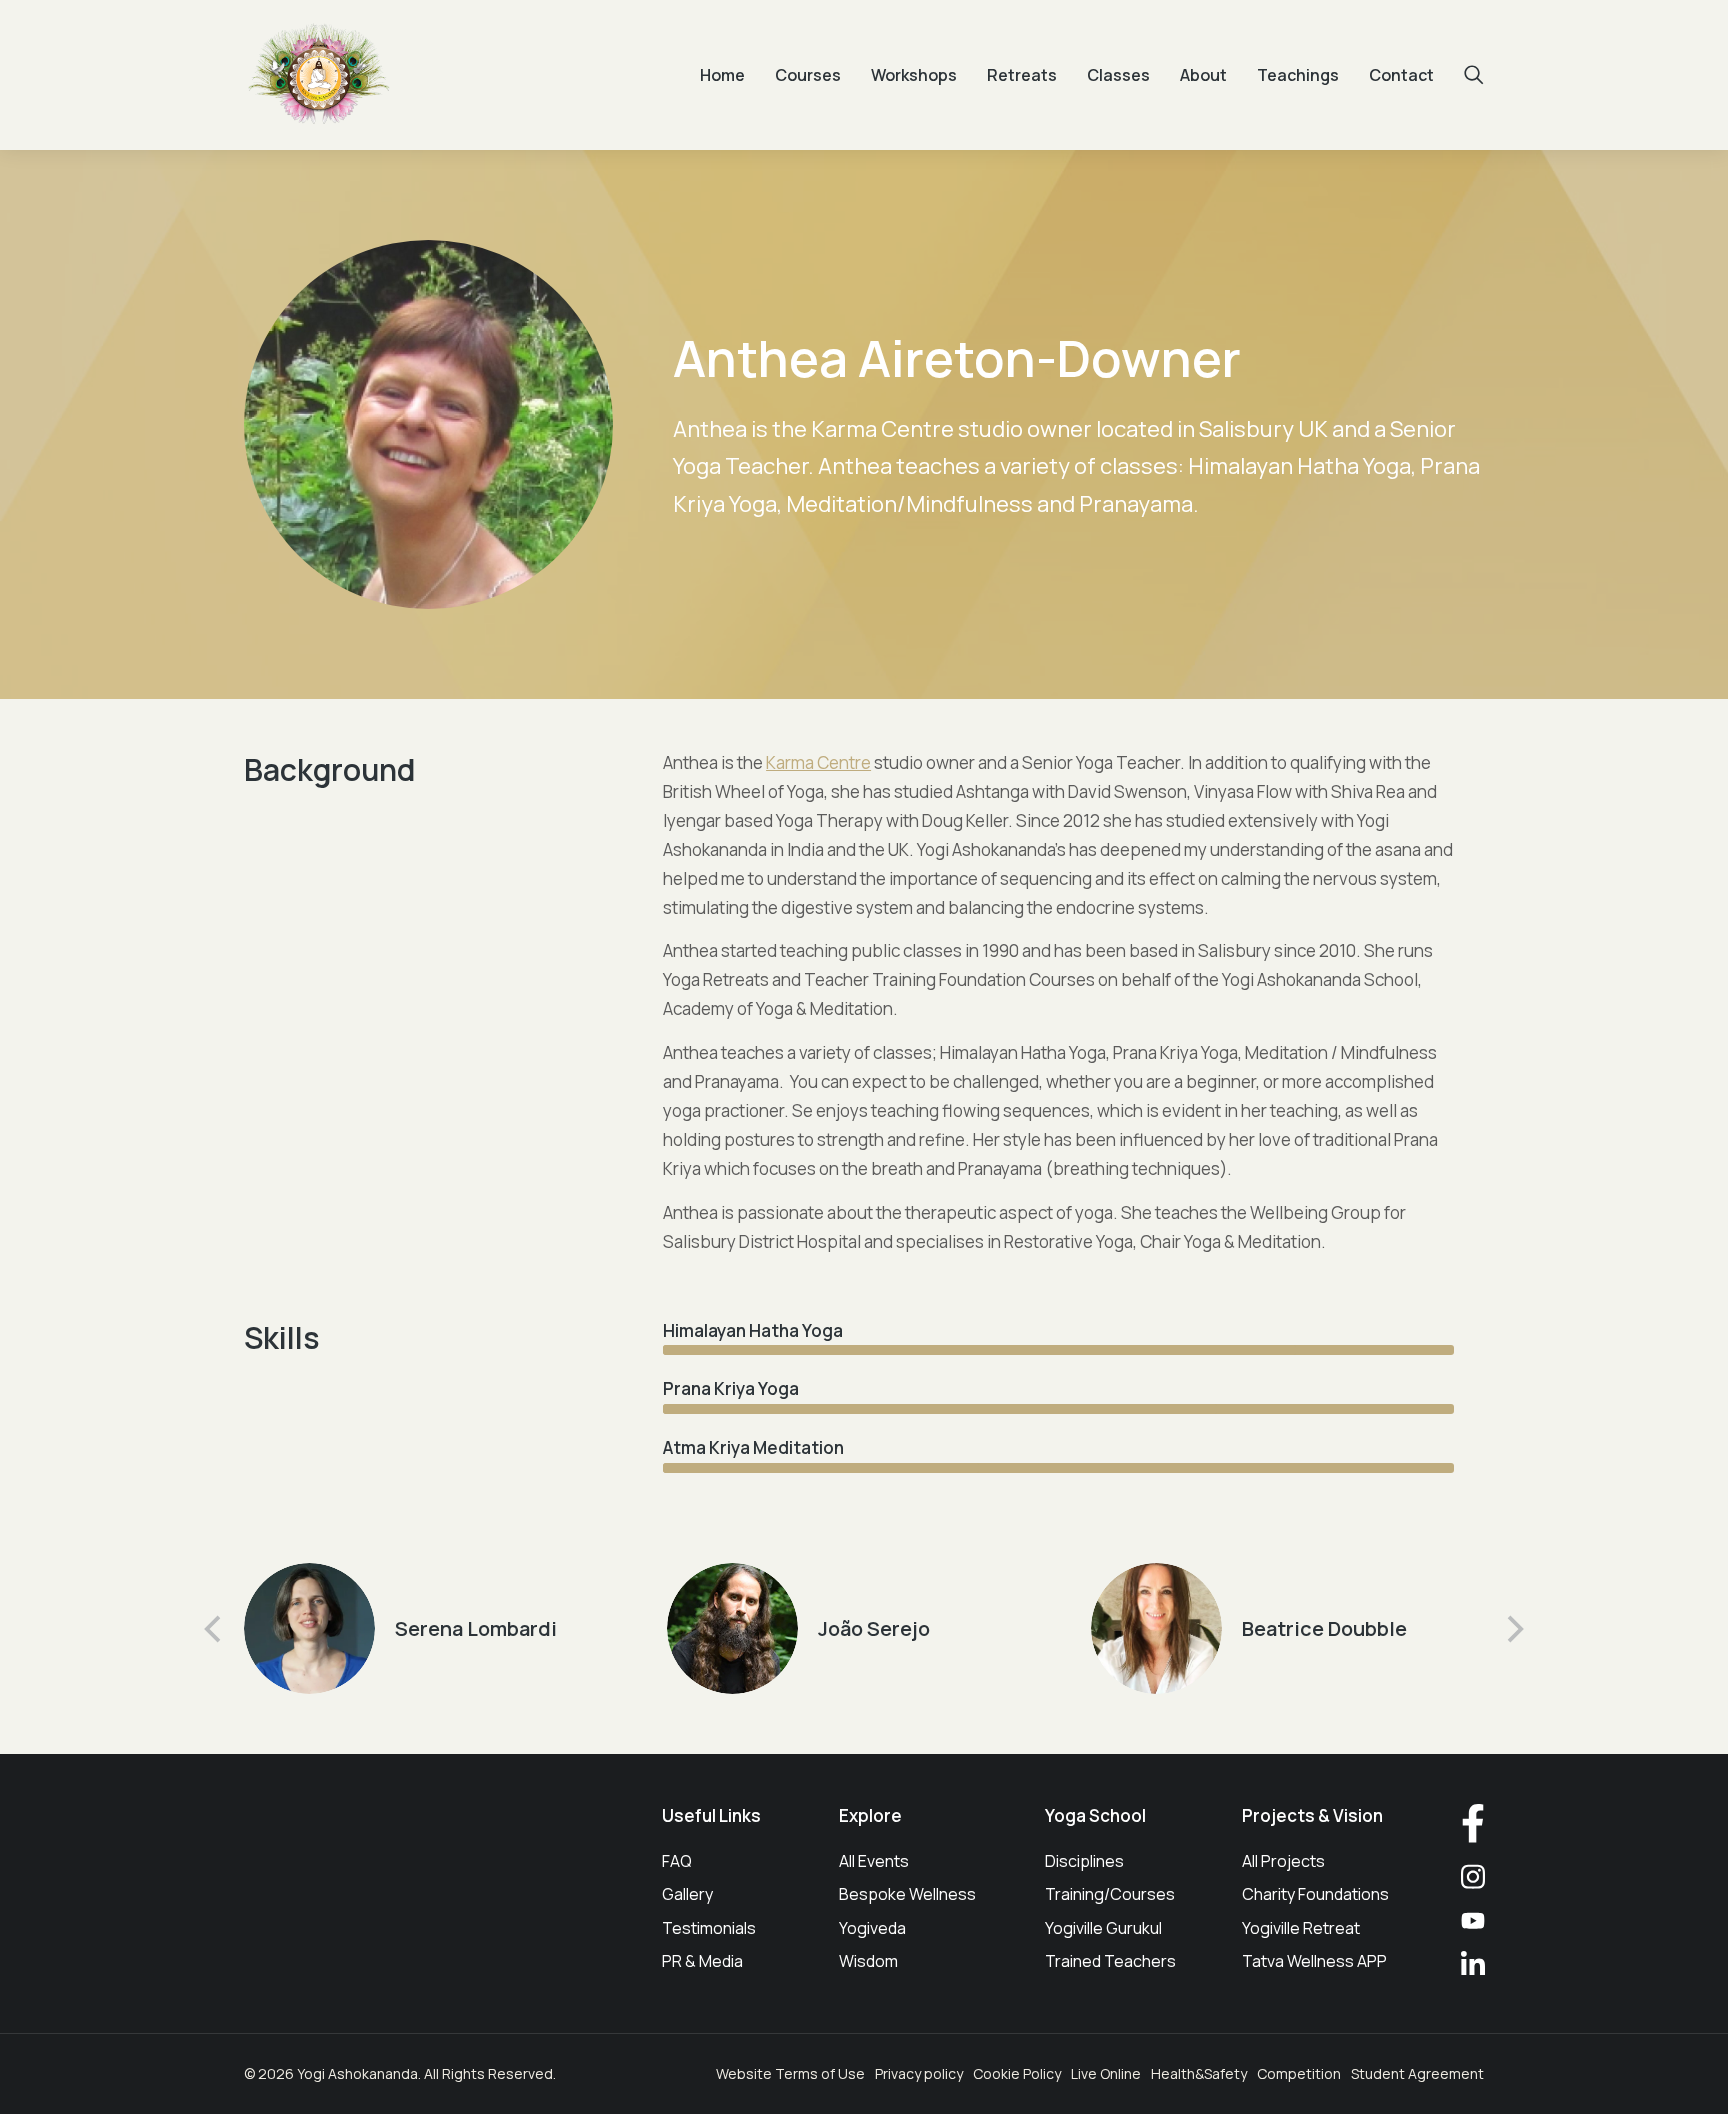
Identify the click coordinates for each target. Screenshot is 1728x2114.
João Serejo (874, 1628)
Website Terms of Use (790, 2073)
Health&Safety (1199, 2073)
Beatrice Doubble (1324, 1628)
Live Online (1106, 2073)
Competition (1299, 2073)
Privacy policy (919, 2073)
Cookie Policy (1017, 2073)
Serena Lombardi (476, 1628)
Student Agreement (1417, 2073)
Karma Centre (818, 762)
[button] (214, 1629)
